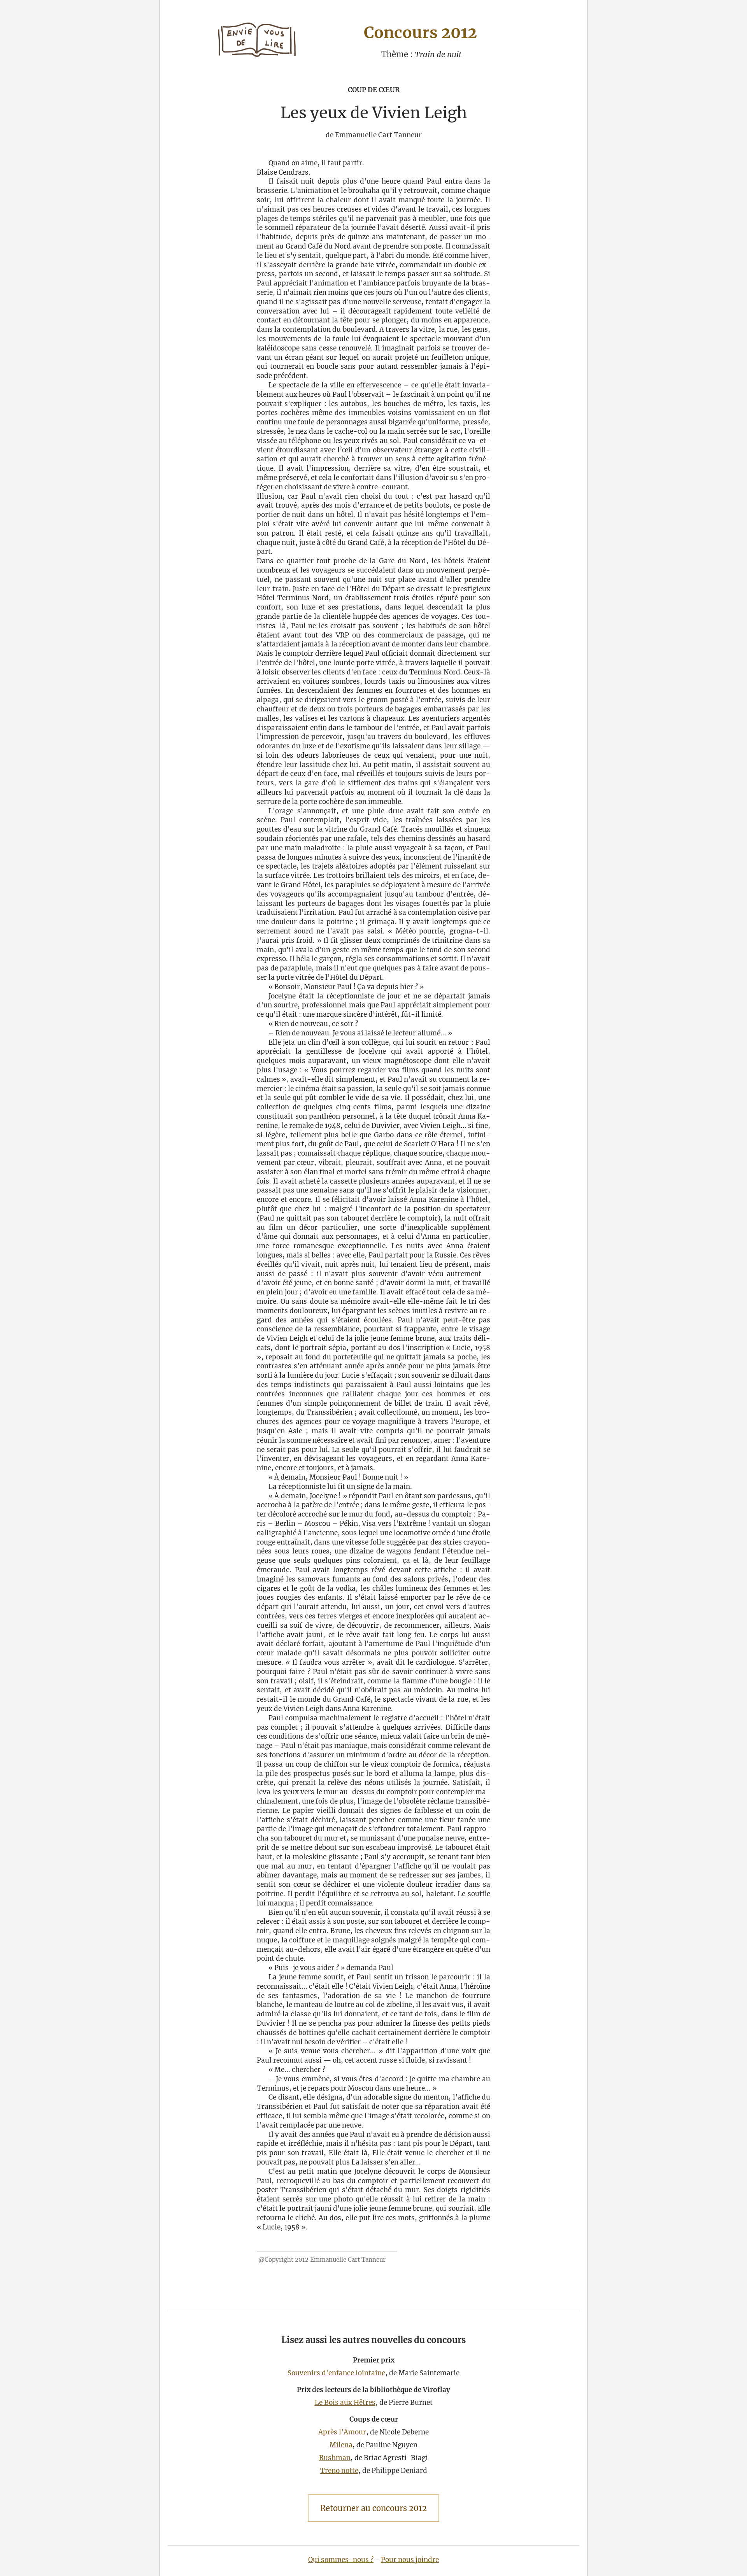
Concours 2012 (420, 33)
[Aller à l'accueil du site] (257, 41)
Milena (341, 2445)
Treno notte (339, 2471)
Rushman (335, 2458)
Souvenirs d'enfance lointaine (336, 2373)
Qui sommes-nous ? (341, 2560)
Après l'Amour (342, 2432)
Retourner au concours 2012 (373, 2508)
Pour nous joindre (410, 2560)
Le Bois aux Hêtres (345, 2403)
